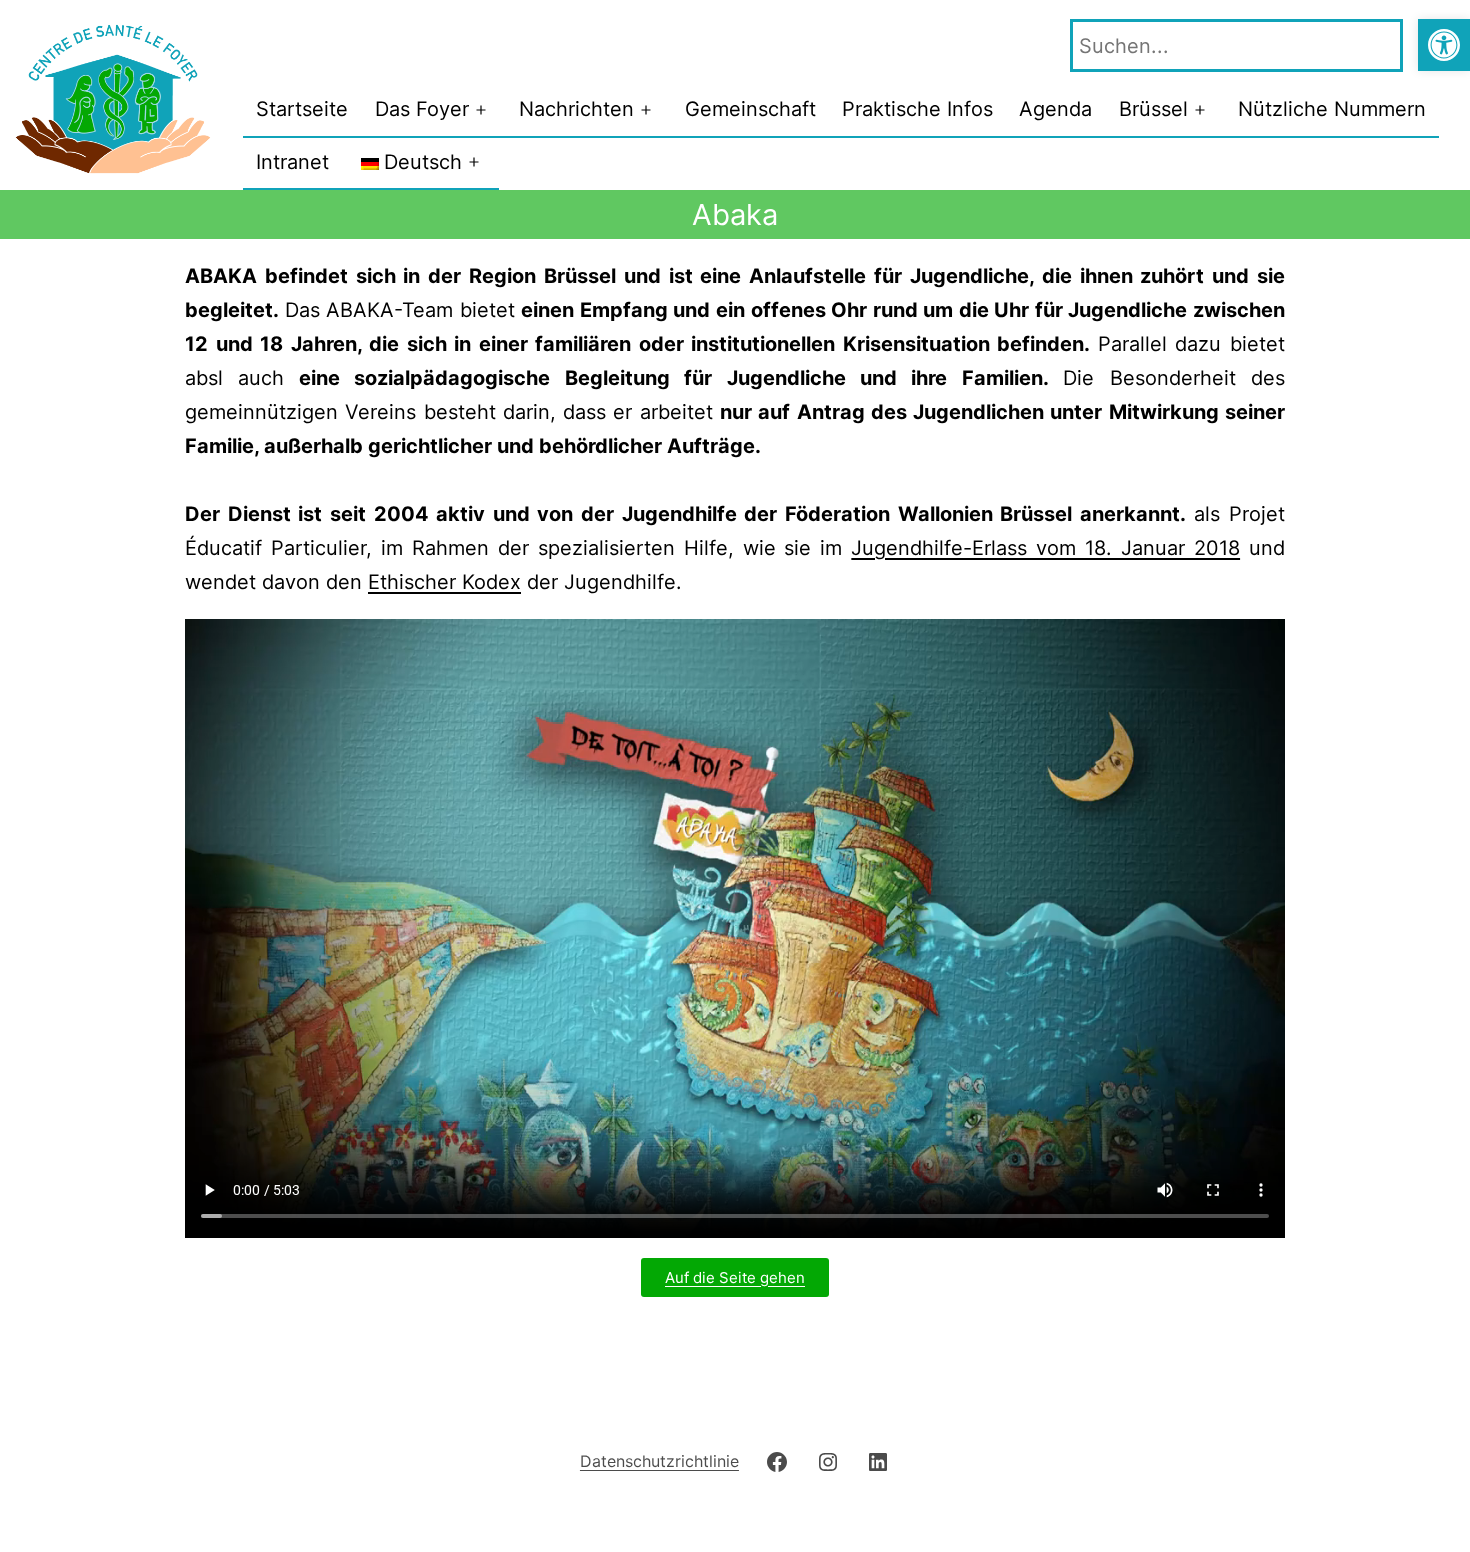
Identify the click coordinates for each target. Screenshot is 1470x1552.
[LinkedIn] (878, 1460)
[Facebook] (777, 1460)
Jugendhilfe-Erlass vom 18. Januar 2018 (1045, 548)
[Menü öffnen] (481, 110)
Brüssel (1153, 109)
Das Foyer (422, 109)
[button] (1444, 45)
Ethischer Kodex (444, 582)
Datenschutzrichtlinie (659, 1461)
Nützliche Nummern (1332, 109)
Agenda (1055, 109)
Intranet (292, 162)
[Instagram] (828, 1460)
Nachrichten (576, 109)
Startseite (302, 109)
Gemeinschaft (750, 109)
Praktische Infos (917, 109)
